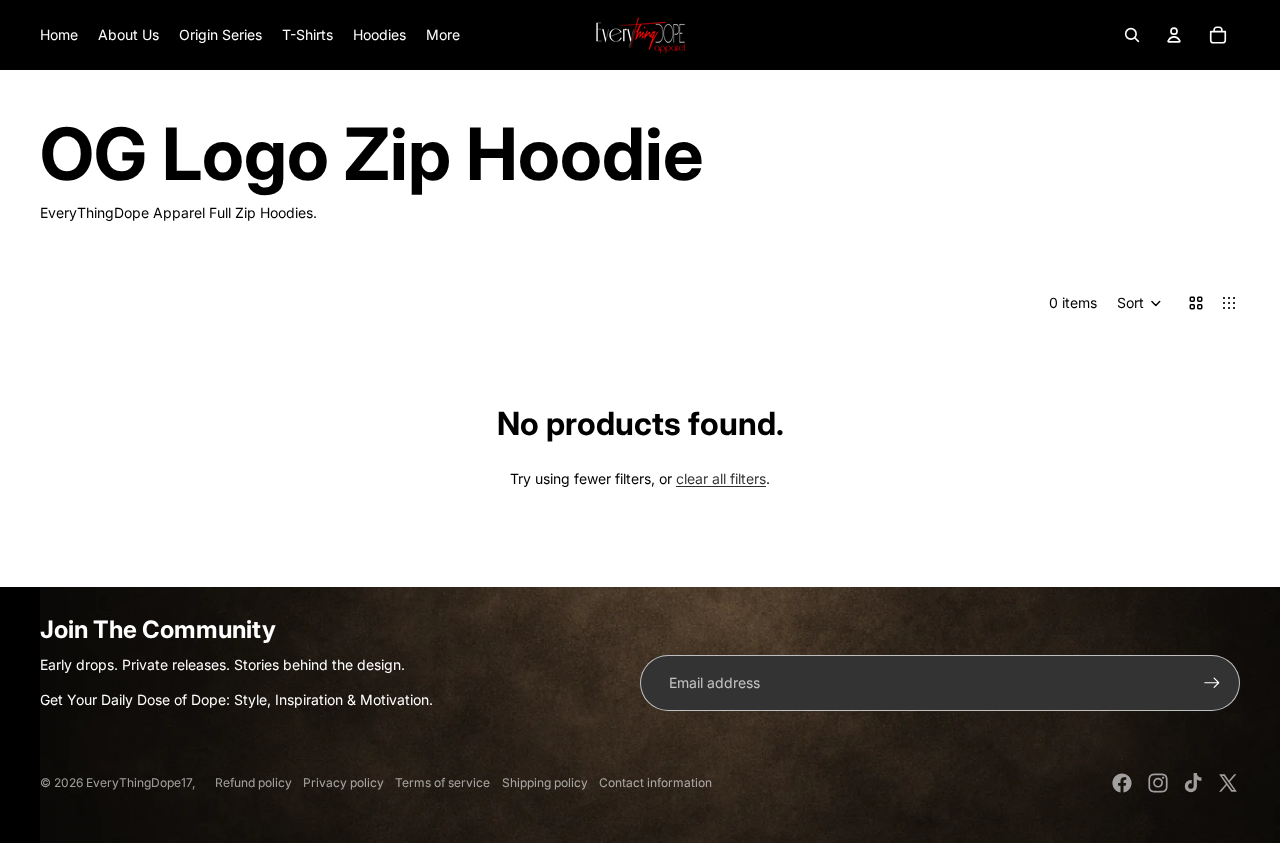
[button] (1139, 303)
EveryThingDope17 (139, 782)
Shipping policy (545, 782)
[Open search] (1132, 35)
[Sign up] (1212, 683)
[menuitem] (443, 35)
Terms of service (442, 782)
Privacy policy (343, 782)
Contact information (655, 782)
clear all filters (721, 478)
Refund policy (253, 782)
